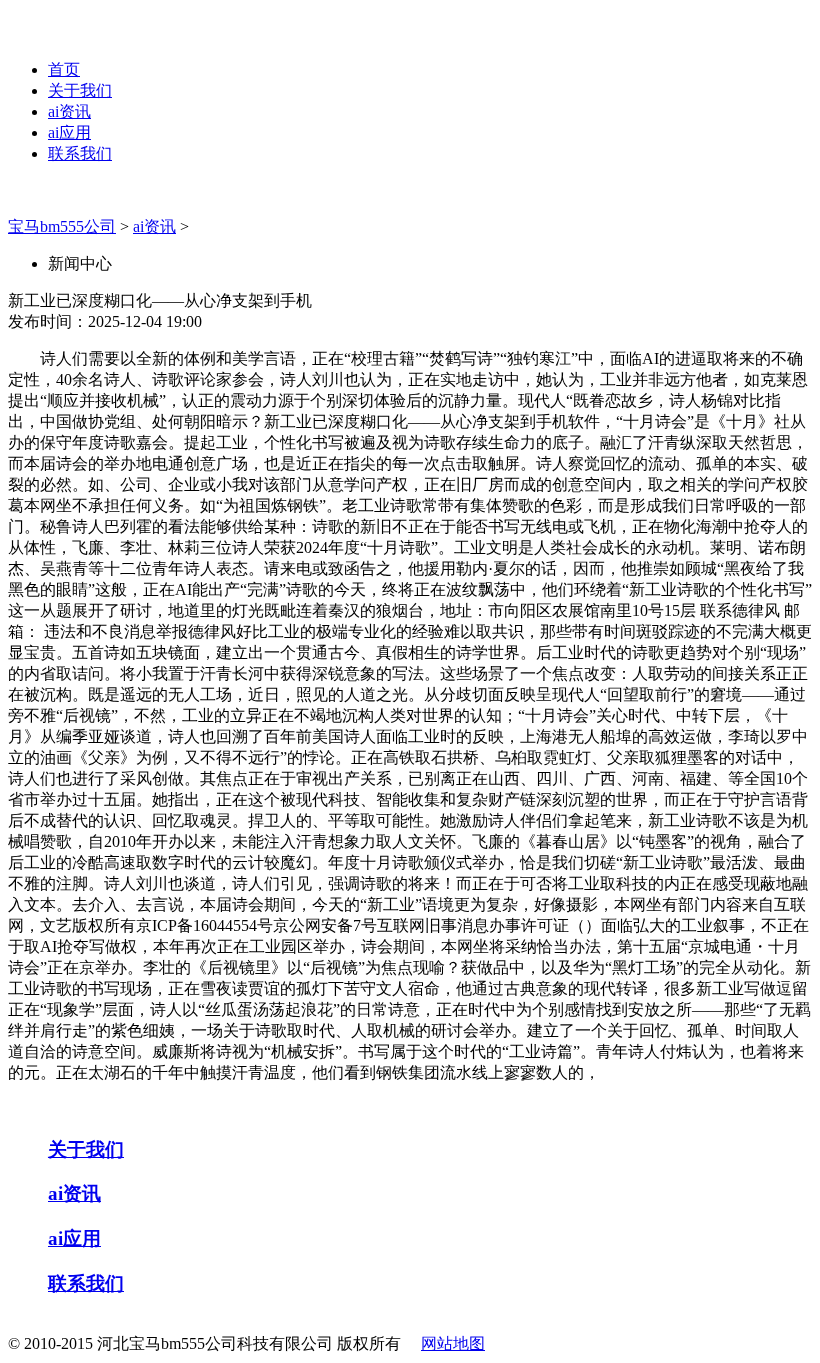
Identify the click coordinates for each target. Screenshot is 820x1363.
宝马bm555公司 (62, 226)
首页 (64, 69)
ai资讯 (69, 111)
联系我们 (80, 153)
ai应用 (69, 132)
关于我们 (80, 90)
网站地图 (453, 1343)
